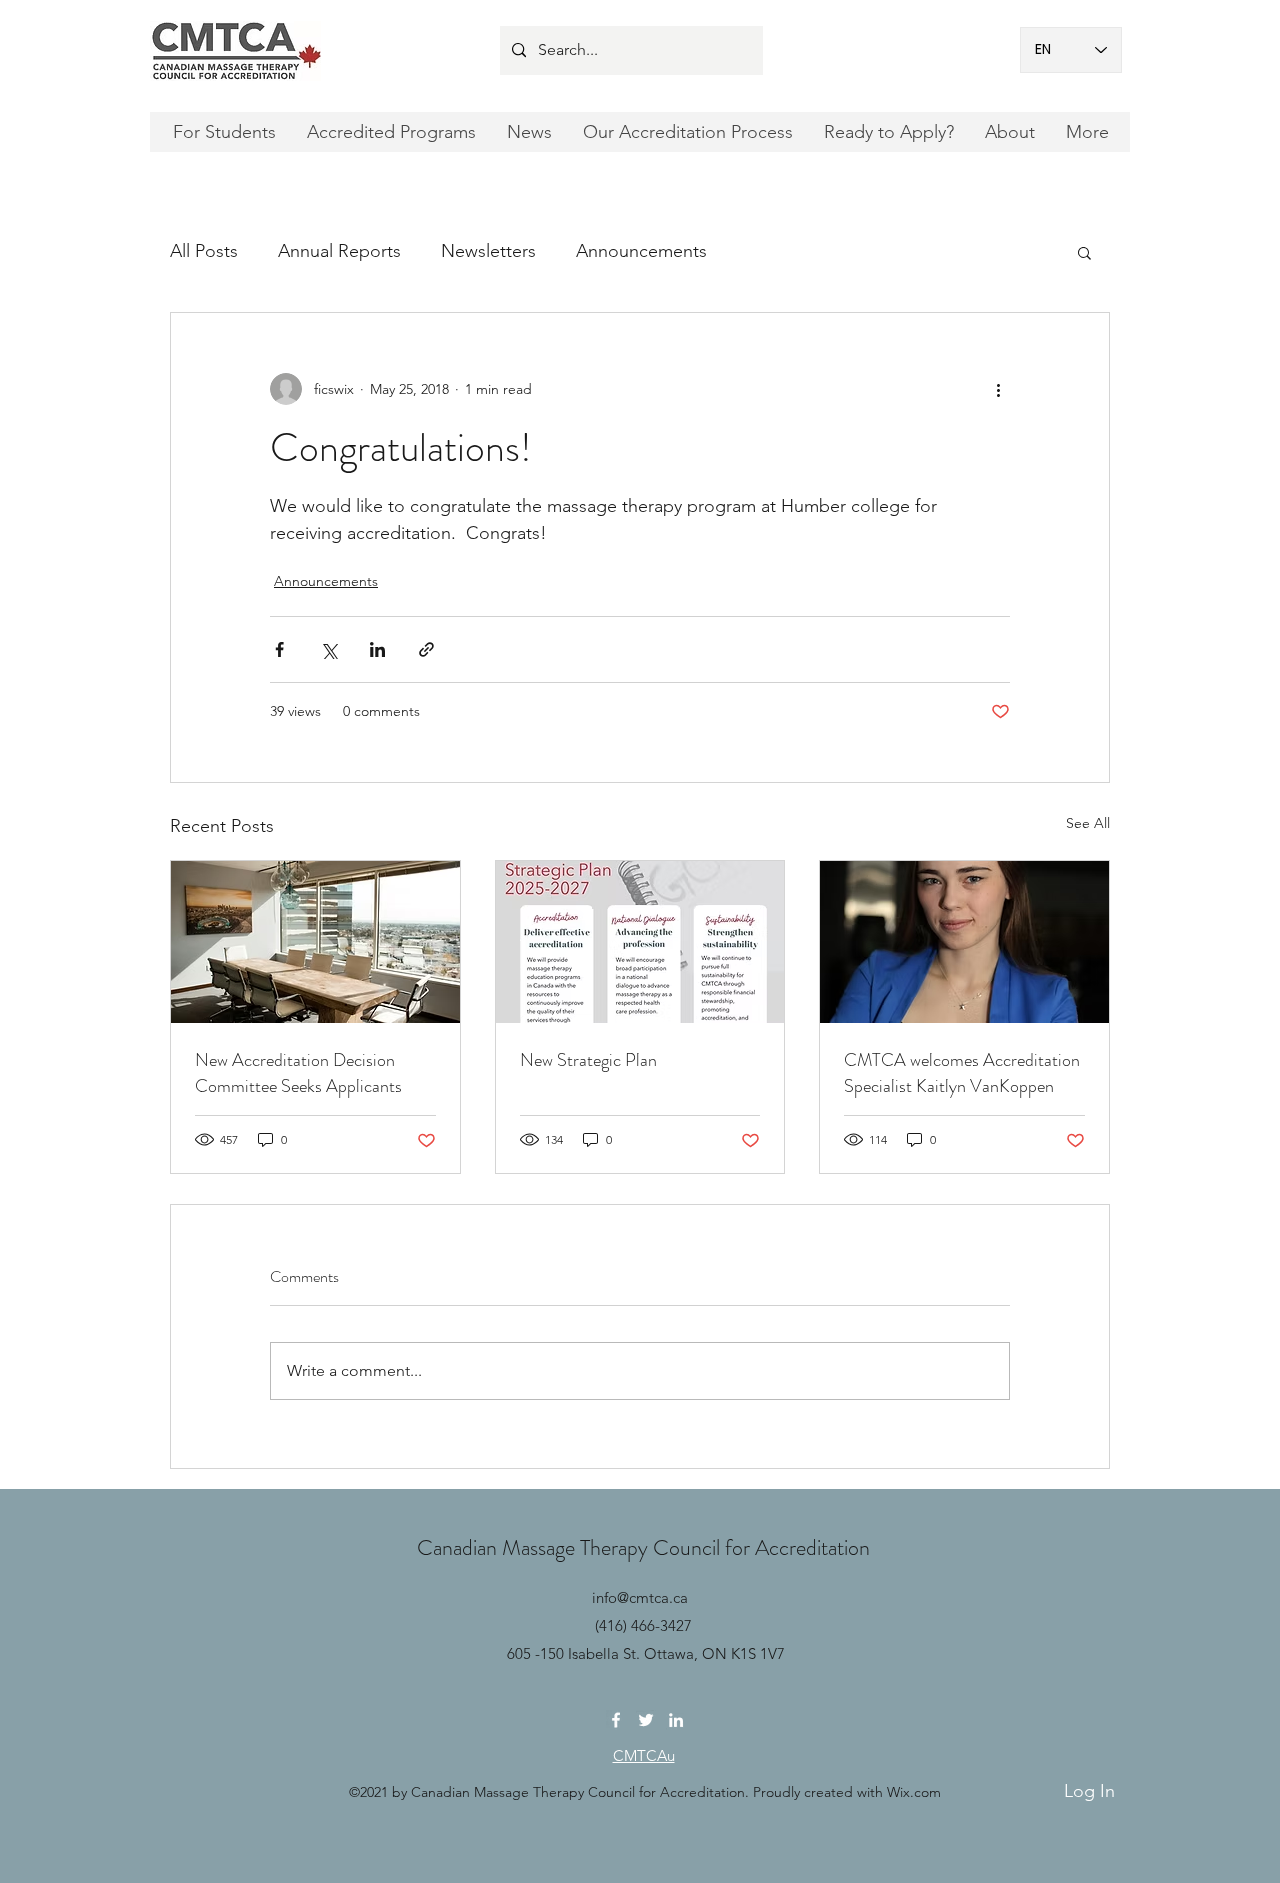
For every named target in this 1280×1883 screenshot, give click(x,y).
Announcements (641, 251)
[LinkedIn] (676, 1720)
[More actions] (998, 389)
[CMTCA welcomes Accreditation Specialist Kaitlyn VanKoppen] (964, 942)
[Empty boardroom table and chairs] (315, 942)
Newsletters (488, 251)
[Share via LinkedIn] (377, 649)
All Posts (204, 251)
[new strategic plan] (640, 942)
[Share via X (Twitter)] (328, 649)
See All (1088, 823)
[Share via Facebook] (279, 649)
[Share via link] (426, 649)
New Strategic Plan (588, 1060)
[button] (1084, 252)
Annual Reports (339, 251)
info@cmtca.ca (640, 1597)
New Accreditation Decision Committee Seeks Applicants (298, 1073)
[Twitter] (646, 1720)
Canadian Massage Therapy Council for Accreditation (643, 1547)
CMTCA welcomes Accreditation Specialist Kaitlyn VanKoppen (962, 1073)
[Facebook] (616, 1720)
